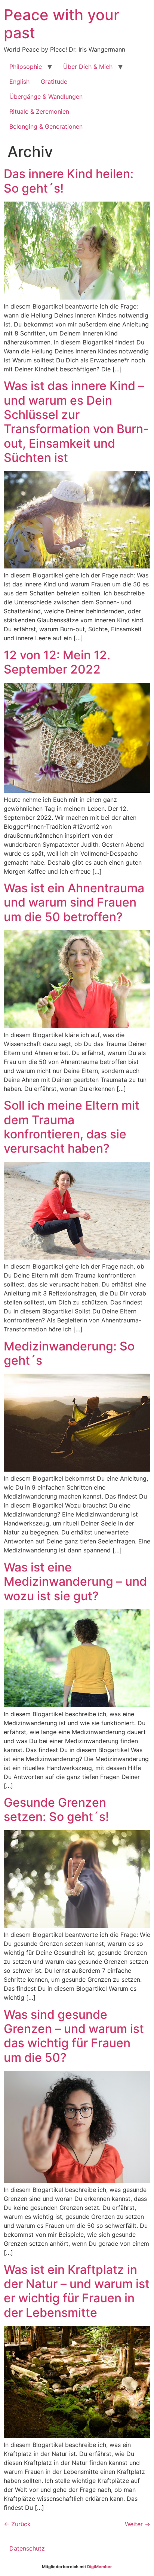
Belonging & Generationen (46, 126)
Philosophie (26, 67)
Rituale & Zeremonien (39, 111)
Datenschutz (27, 2548)
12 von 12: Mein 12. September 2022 (57, 662)
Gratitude (54, 82)
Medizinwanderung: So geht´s (69, 1353)
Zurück (17, 2524)
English (19, 82)
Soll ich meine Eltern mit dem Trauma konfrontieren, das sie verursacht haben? (72, 1127)
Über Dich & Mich (88, 67)
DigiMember (100, 2567)
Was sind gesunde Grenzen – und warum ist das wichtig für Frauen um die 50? (74, 2036)
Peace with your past (61, 24)
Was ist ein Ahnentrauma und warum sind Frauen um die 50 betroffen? (74, 902)
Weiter (138, 2524)
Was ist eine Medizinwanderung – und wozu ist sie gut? (75, 1582)
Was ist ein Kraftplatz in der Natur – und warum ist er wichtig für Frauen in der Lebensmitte (77, 2291)
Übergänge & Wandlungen (46, 96)
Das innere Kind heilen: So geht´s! (69, 181)
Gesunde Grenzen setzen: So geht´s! (56, 1810)
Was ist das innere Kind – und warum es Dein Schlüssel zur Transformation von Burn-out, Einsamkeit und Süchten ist (76, 422)
